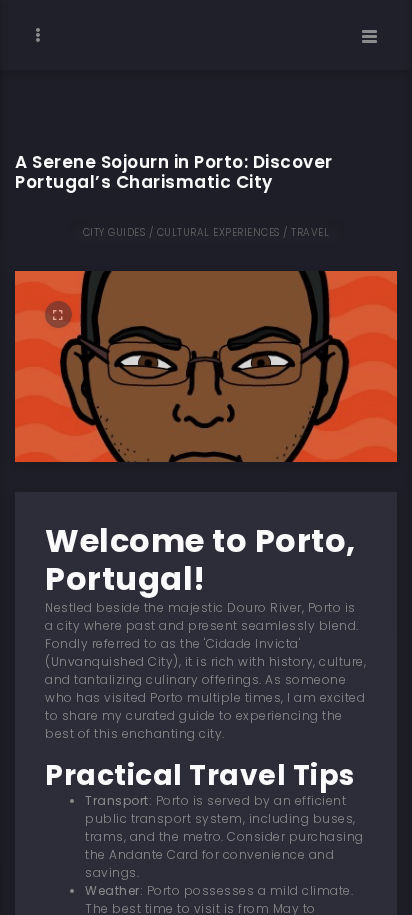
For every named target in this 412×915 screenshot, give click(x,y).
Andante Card (153, 854)
